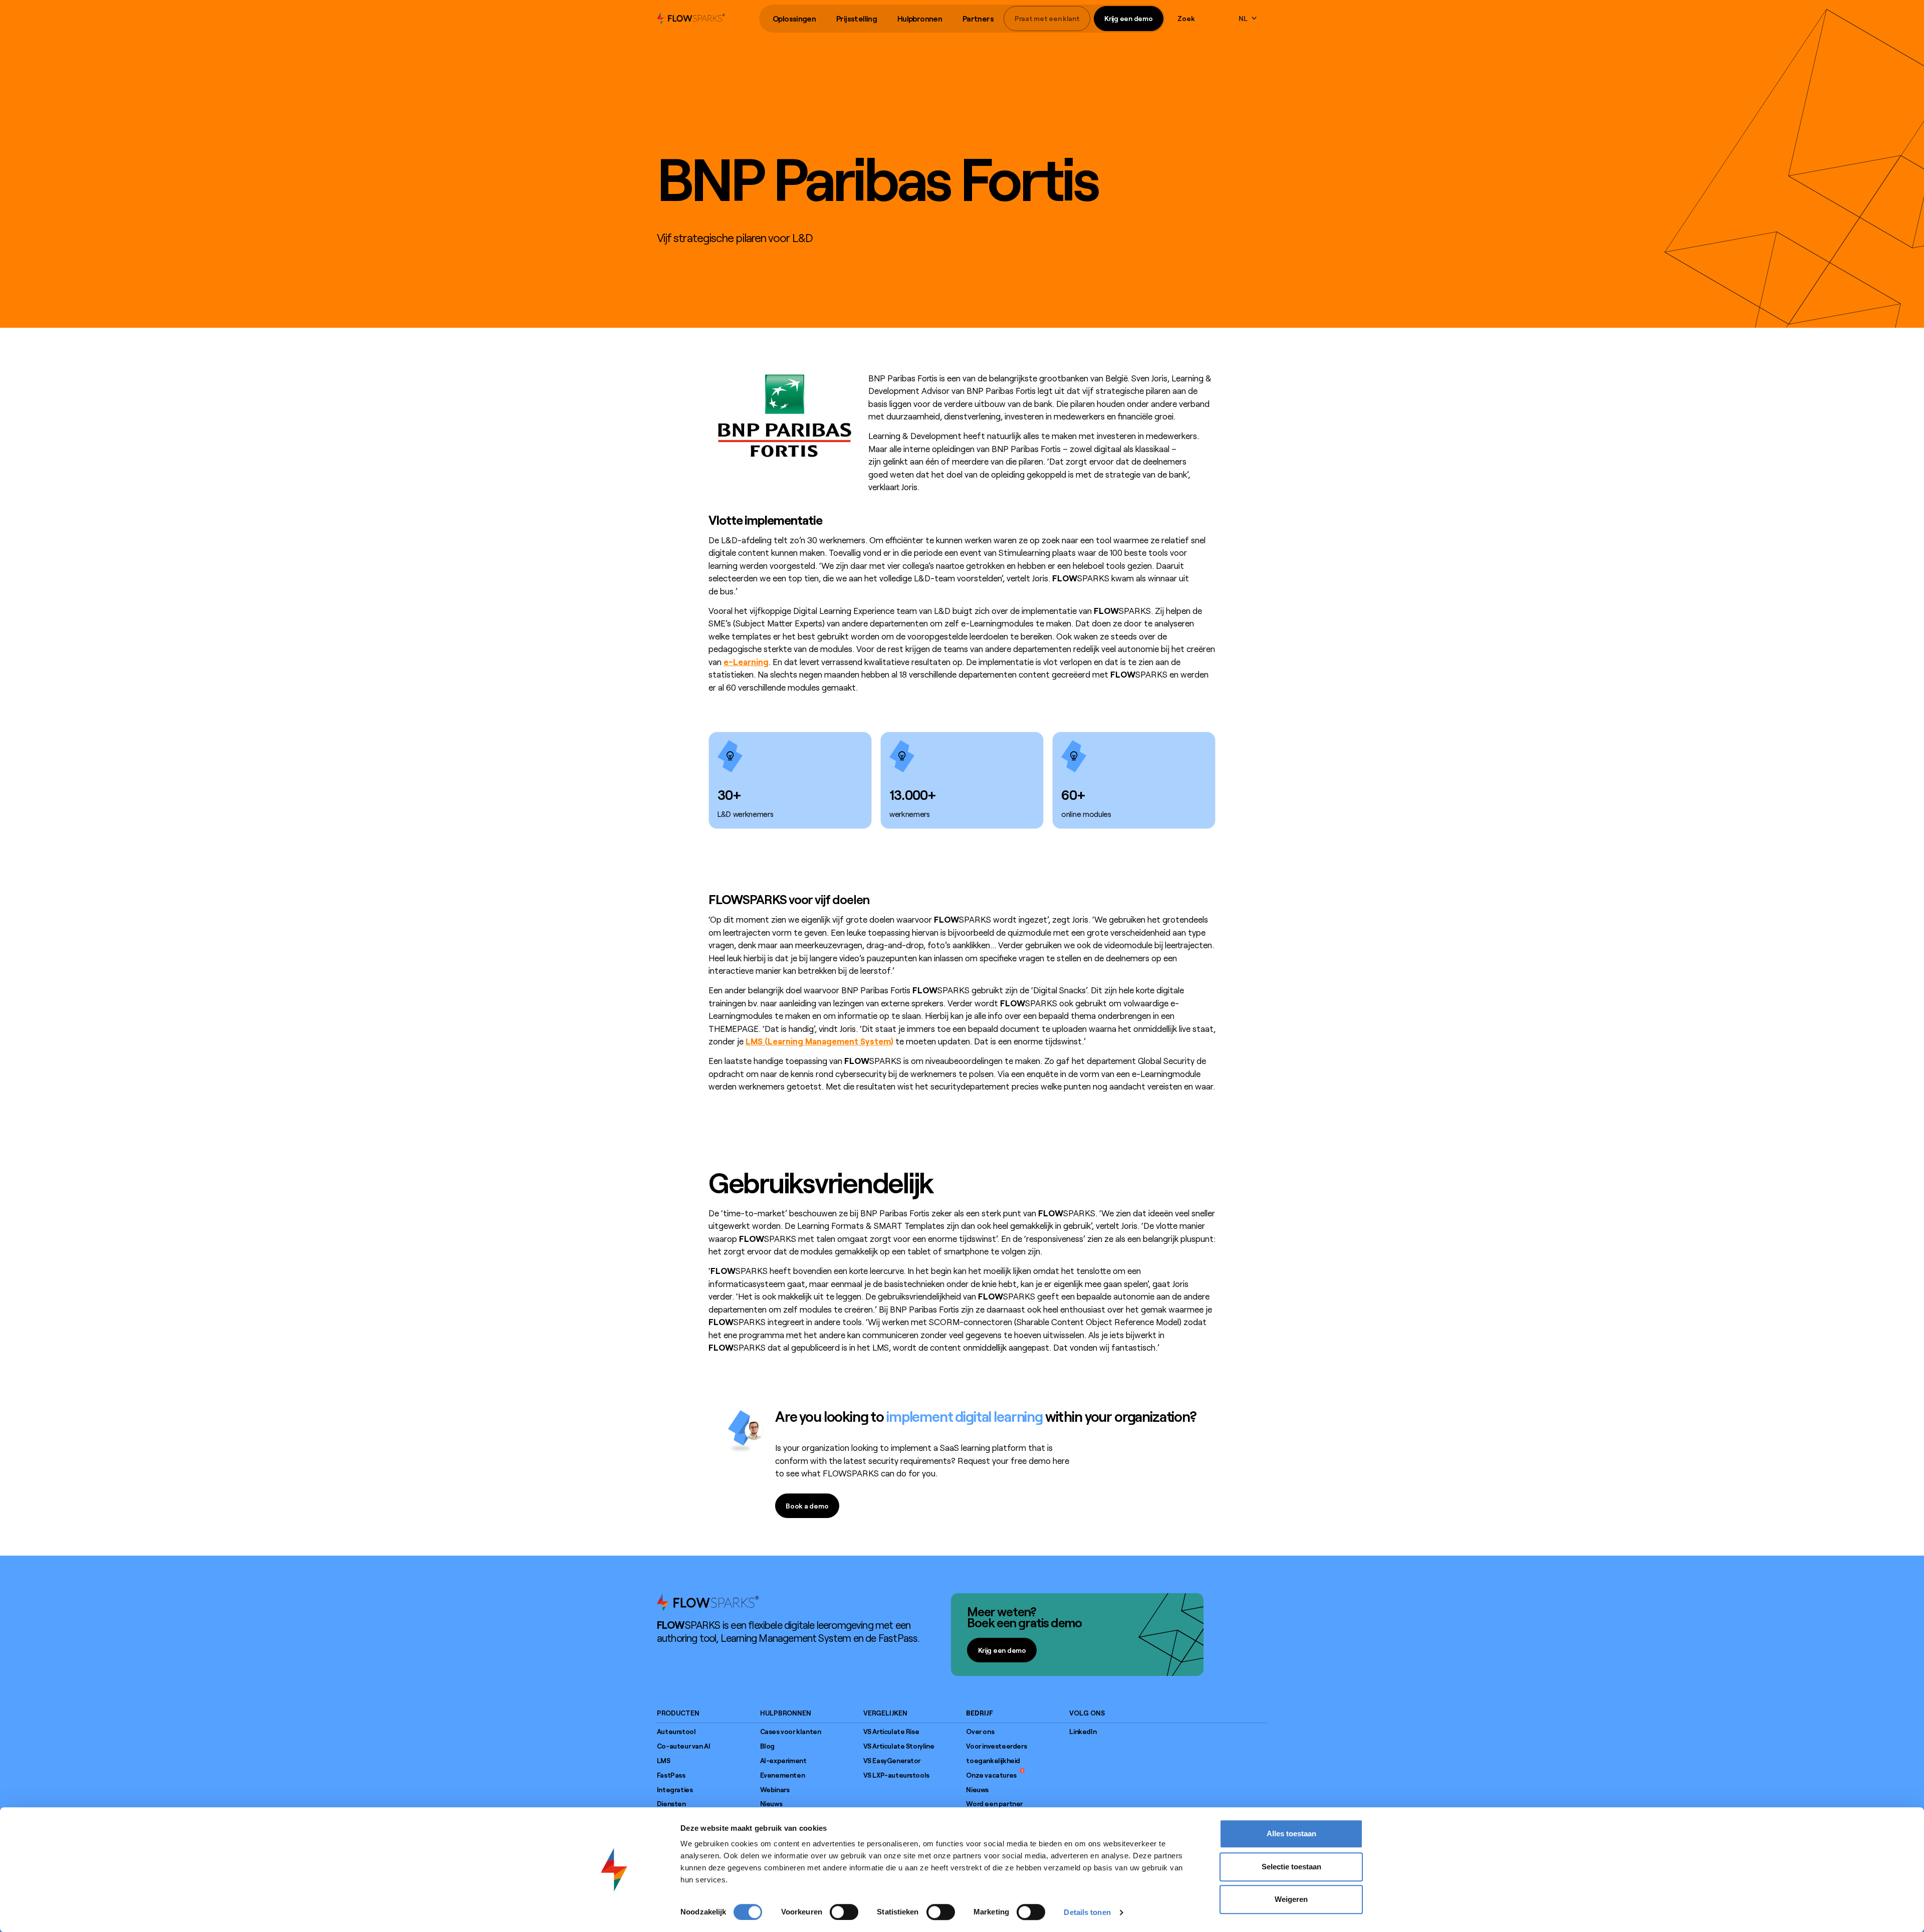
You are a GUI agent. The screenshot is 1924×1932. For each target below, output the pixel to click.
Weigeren (1291, 1899)
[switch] (844, 1912)
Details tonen (1087, 1912)
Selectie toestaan (1291, 1867)
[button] (794, 19)
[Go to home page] (708, 1602)
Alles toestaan (1291, 1834)
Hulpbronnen (920, 19)
